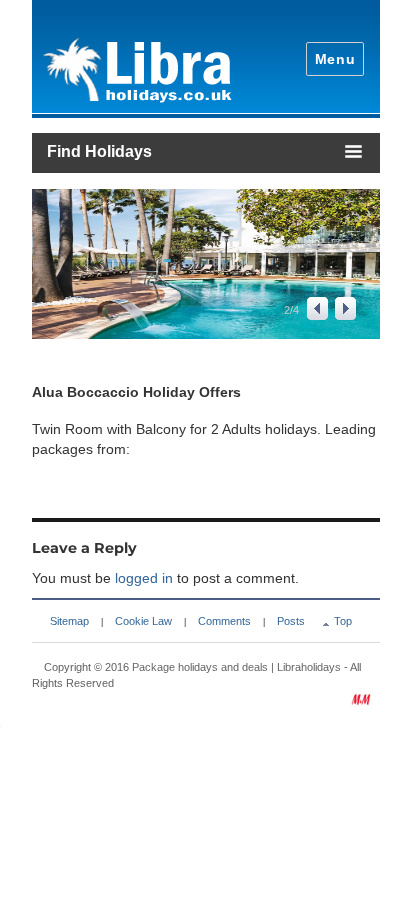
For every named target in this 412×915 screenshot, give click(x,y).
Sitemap (69, 621)
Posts (291, 621)
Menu (335, 59)
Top (343, 621)
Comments (224, 621)
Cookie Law (143, 621)
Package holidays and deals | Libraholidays (236, 667)
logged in (144, 578)
